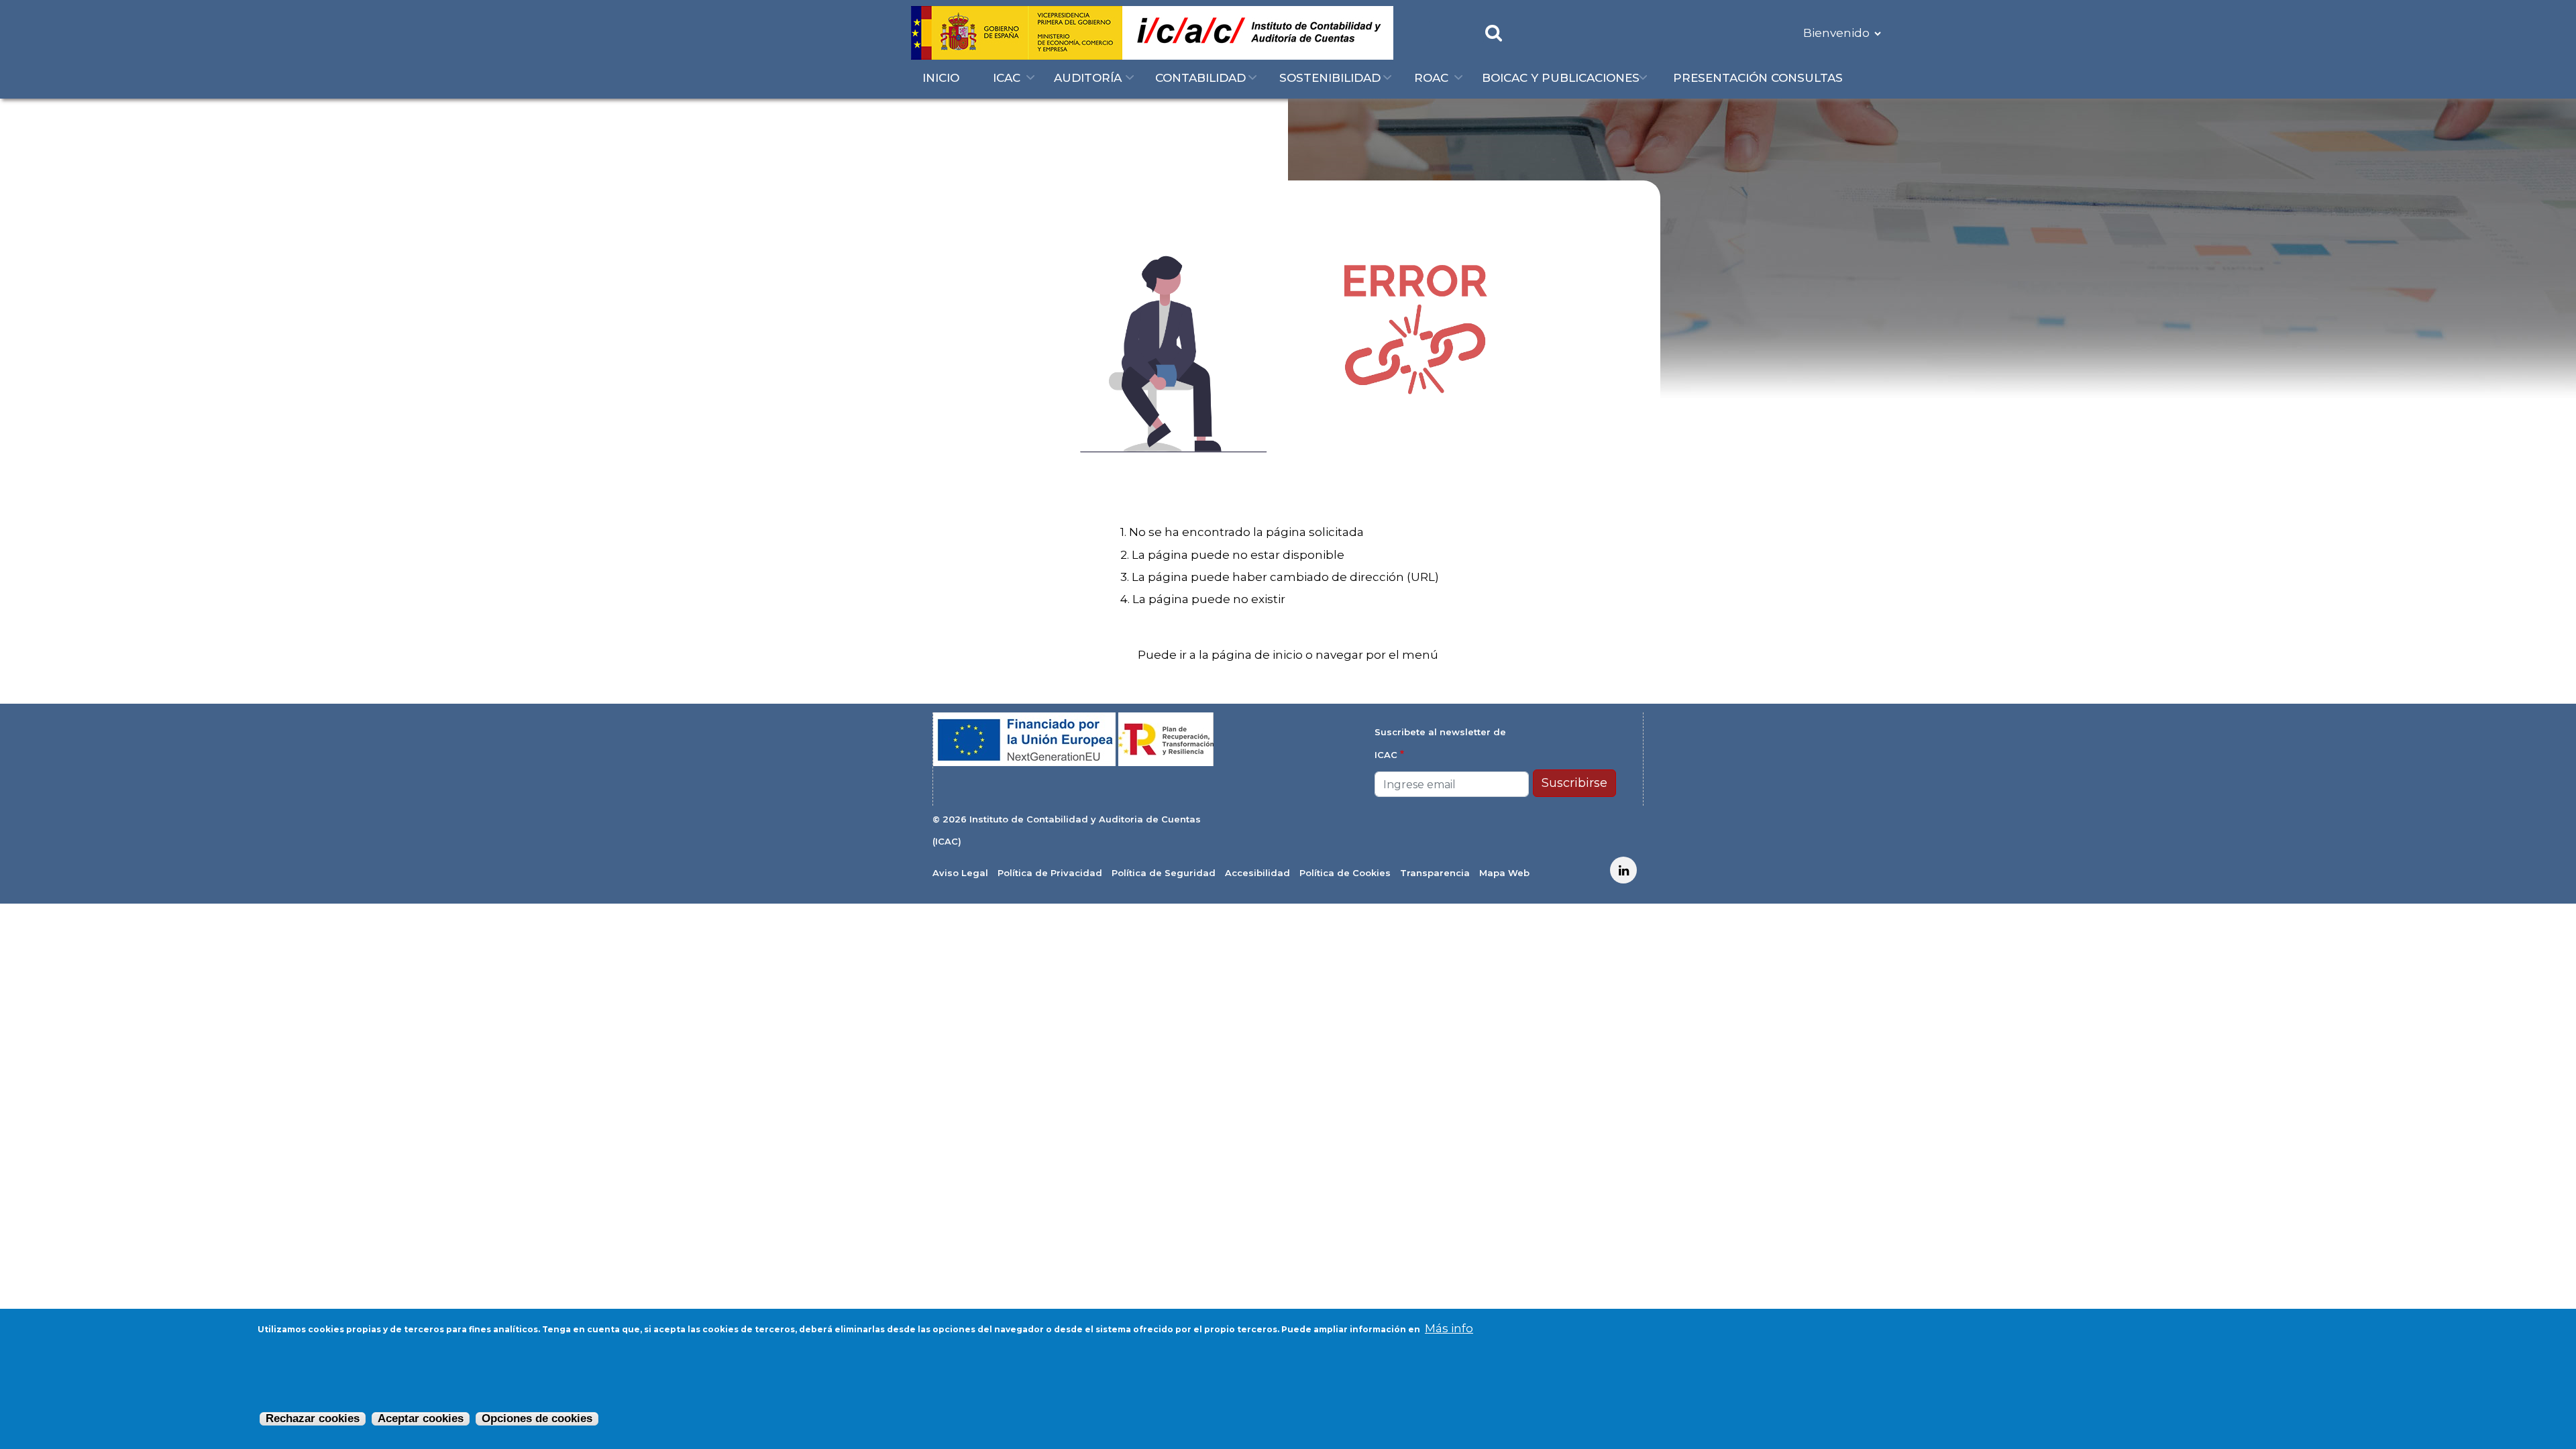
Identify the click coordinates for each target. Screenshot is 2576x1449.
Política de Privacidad (1050, 873)
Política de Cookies (1345, 873)
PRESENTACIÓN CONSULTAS (1758, 78)
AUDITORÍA (1088, 78)
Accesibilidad (1257, 873)
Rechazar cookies (313, 1418)
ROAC (1431, 78)
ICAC (1007, 78)
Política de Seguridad (1164, 873)
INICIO (941, 78)
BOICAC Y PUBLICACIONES (1561, 78)
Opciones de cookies (537, 1418)
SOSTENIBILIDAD (1330, 78)
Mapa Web (1504, 873)
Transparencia (1435, 873)
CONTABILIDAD (1200, 78)
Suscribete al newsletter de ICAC (1440, 743)
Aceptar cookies (421, 1418)
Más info (1449, 1328)
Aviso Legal (960, 873)
